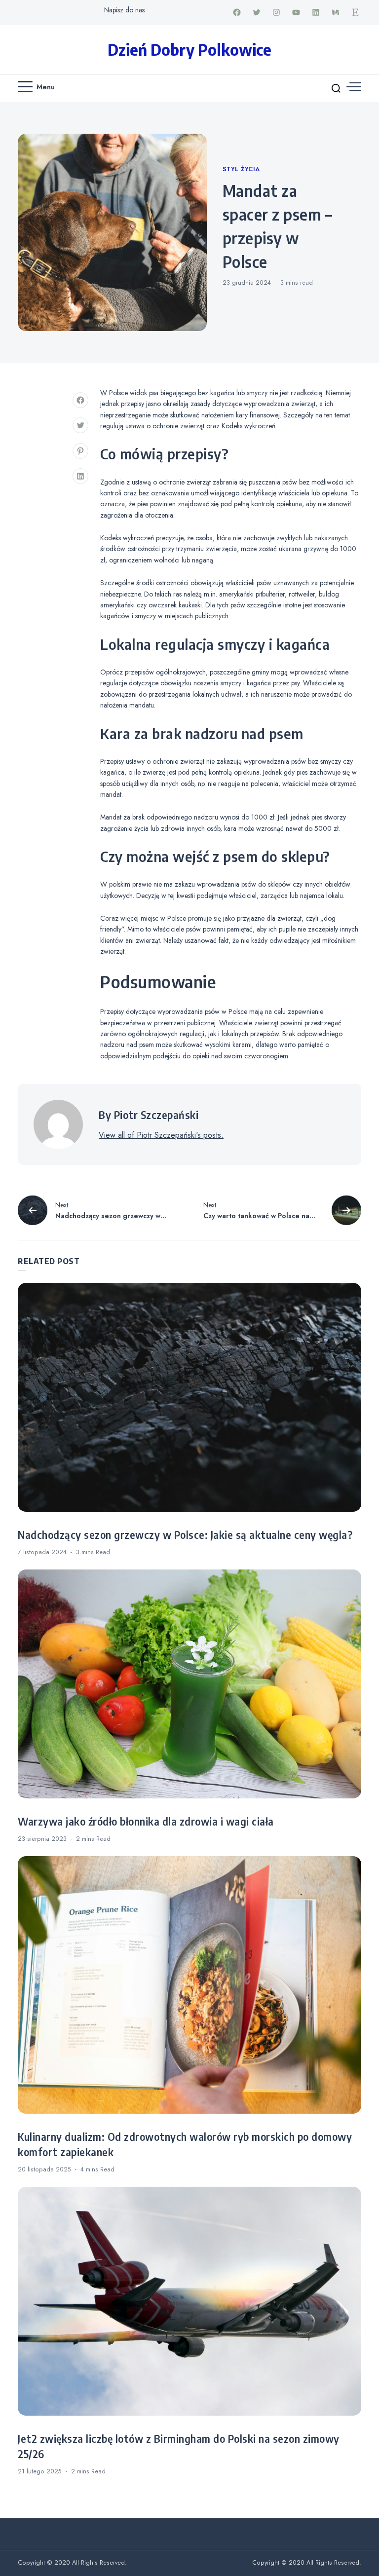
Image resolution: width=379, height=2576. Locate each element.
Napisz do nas (124, 10)
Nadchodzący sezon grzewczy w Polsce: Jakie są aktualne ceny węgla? (185, 1535)
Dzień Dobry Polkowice (189, 49)
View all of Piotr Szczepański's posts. (161, 1135)
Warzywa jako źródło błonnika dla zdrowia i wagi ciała (146, 1822)
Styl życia (241, 169)
